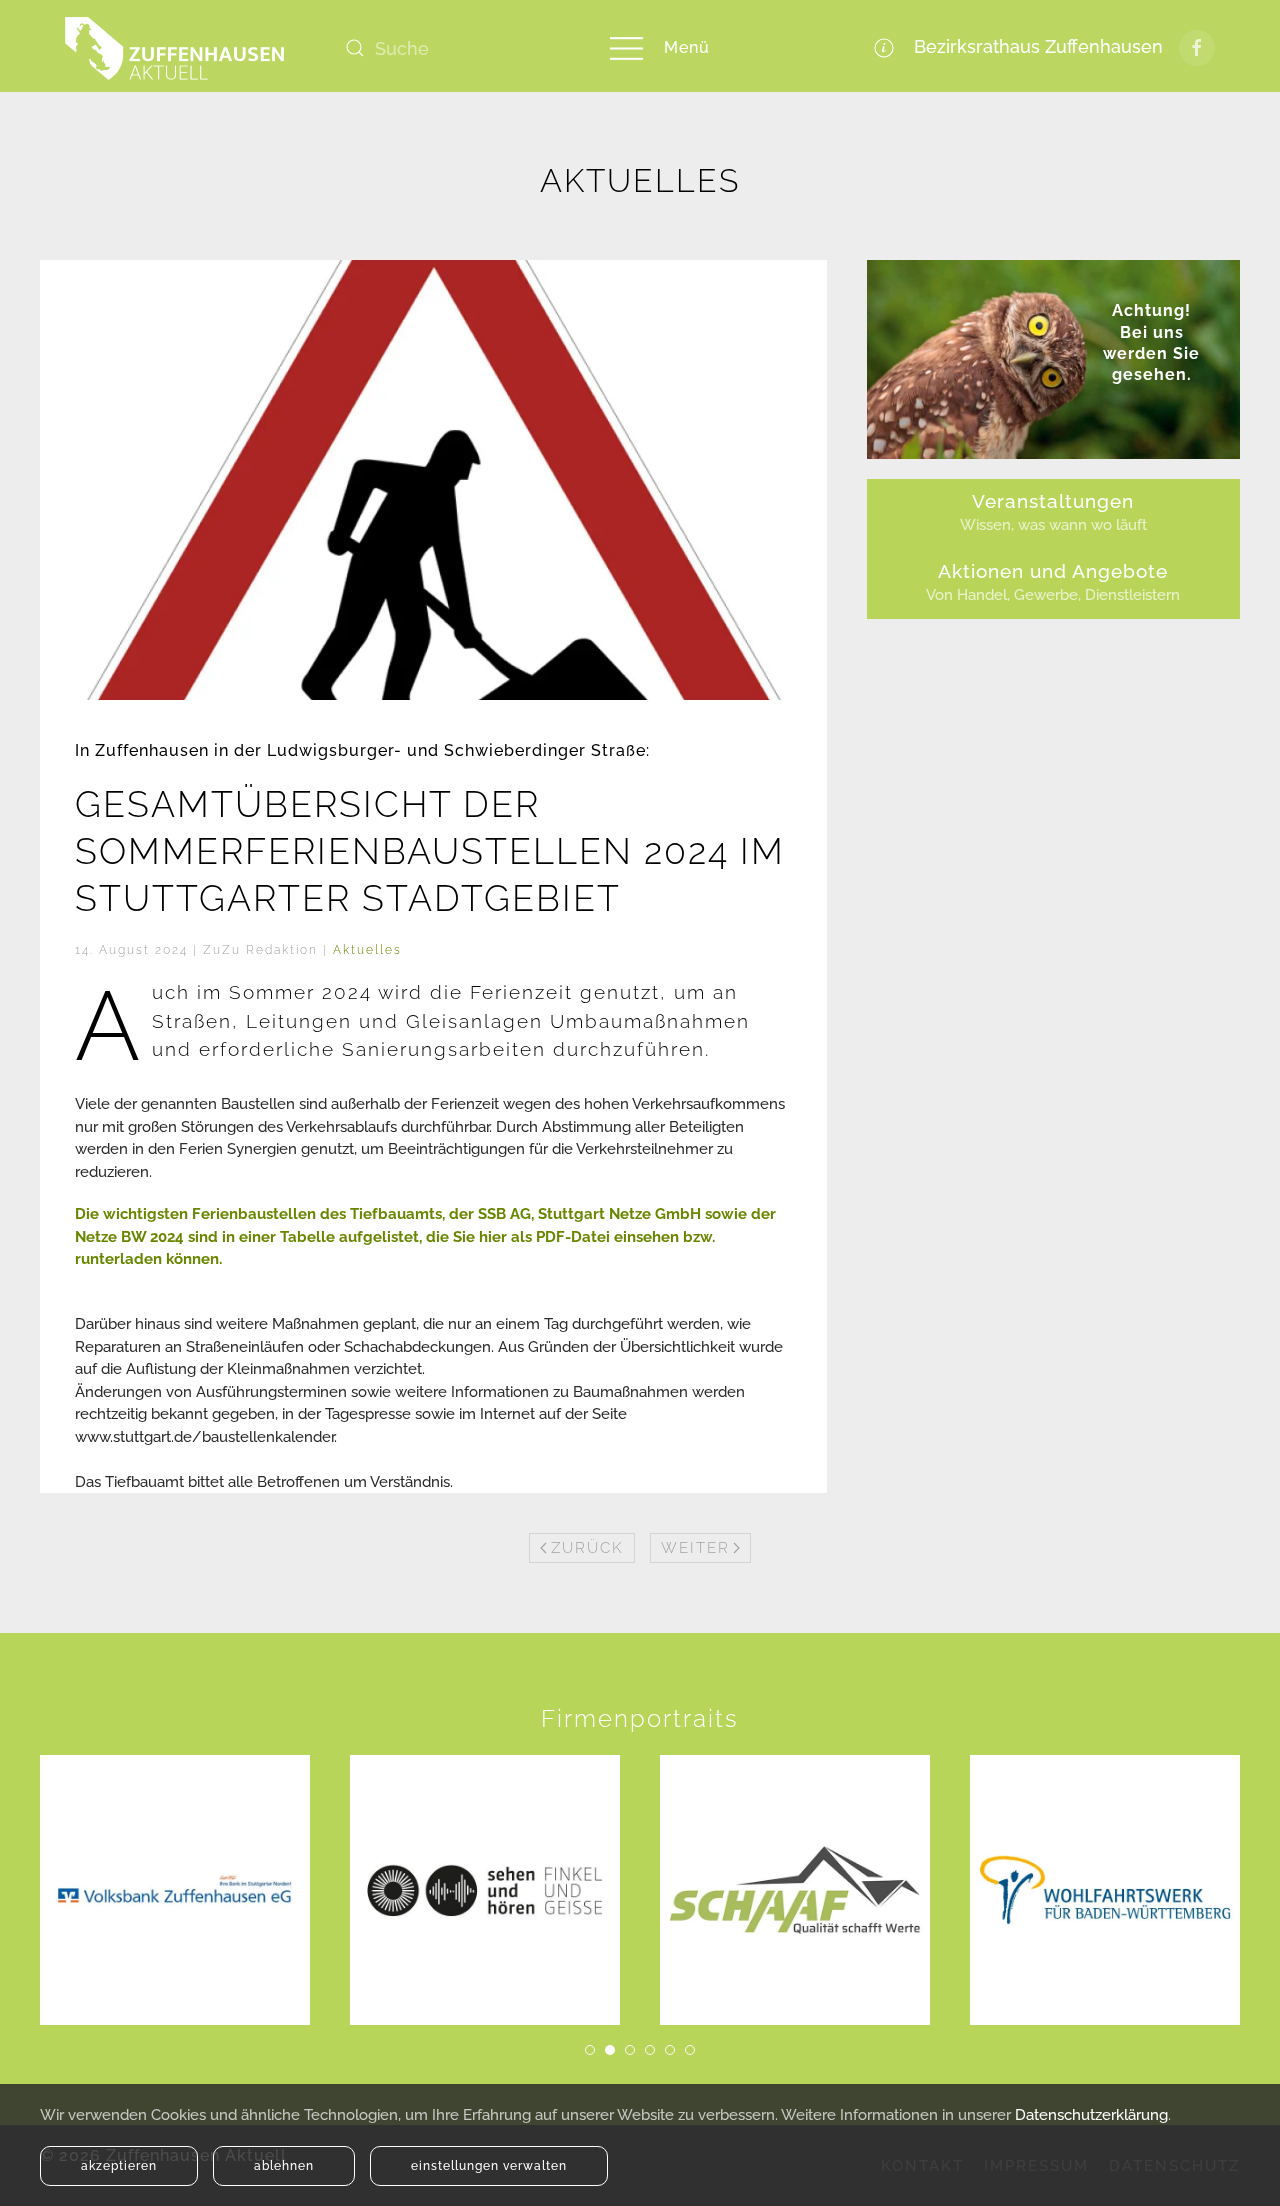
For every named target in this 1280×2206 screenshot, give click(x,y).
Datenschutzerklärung (1091, 2115)
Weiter (695, 1548)
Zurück (587, 1548)
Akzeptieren (119, 2166)
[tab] (590, 2050)
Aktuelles (367, 950)
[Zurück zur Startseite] (175, 48)
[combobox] (455, 48)
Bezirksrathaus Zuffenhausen (1033, 46)
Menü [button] (687, 47)
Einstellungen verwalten (489, 2166)
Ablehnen (284, 2166)
